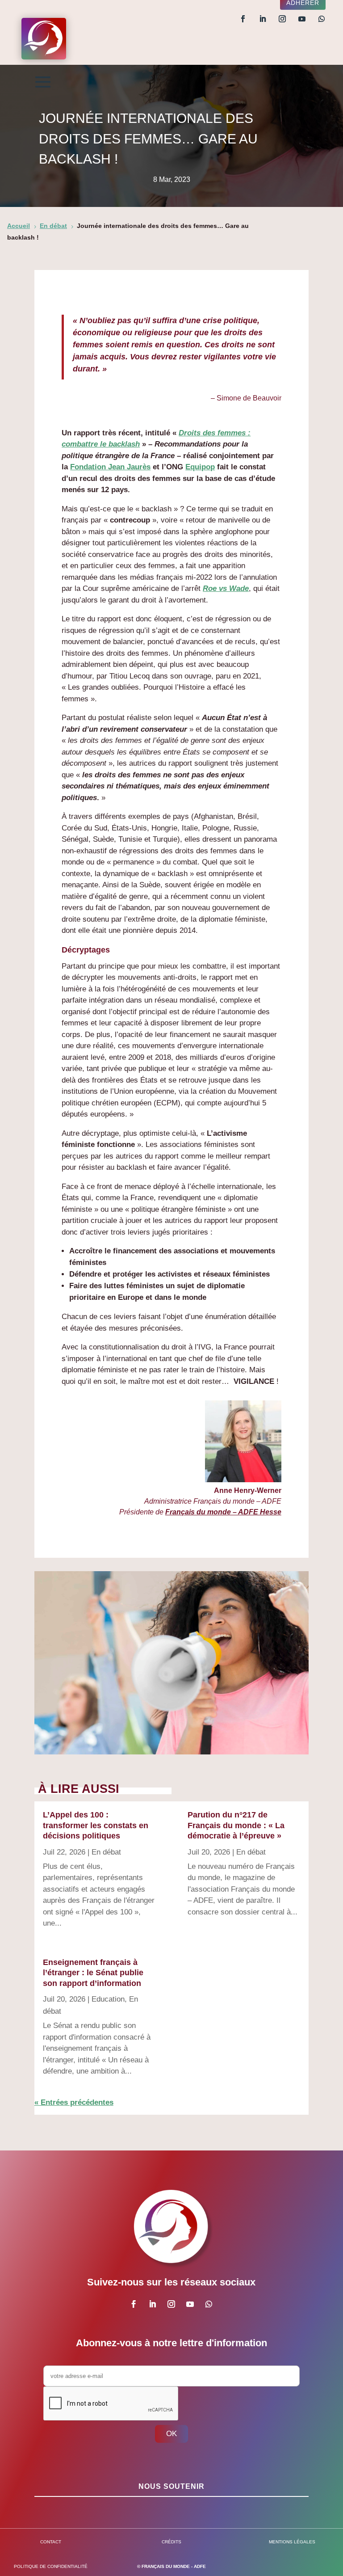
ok (171, 2434)
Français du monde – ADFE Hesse (223, 1512)
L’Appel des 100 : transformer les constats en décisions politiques (96, 1825)
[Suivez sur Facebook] (243, 19)
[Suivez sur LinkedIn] (263, 19)
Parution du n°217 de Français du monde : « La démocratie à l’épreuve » (236, 1825)
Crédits (171, 2542)
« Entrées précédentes (74, 2102)
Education (108, 1999)
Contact (51, 2542)
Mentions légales (292, 2542)
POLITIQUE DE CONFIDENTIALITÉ (51, 2566)
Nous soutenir (171, 2486)
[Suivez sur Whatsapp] (322, 19)
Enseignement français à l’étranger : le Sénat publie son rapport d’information (93, 1973)
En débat (106, 1852)
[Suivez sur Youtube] (302, 19)
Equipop (200, 467)
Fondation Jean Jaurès (110, 467)
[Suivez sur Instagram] (282, 19)
